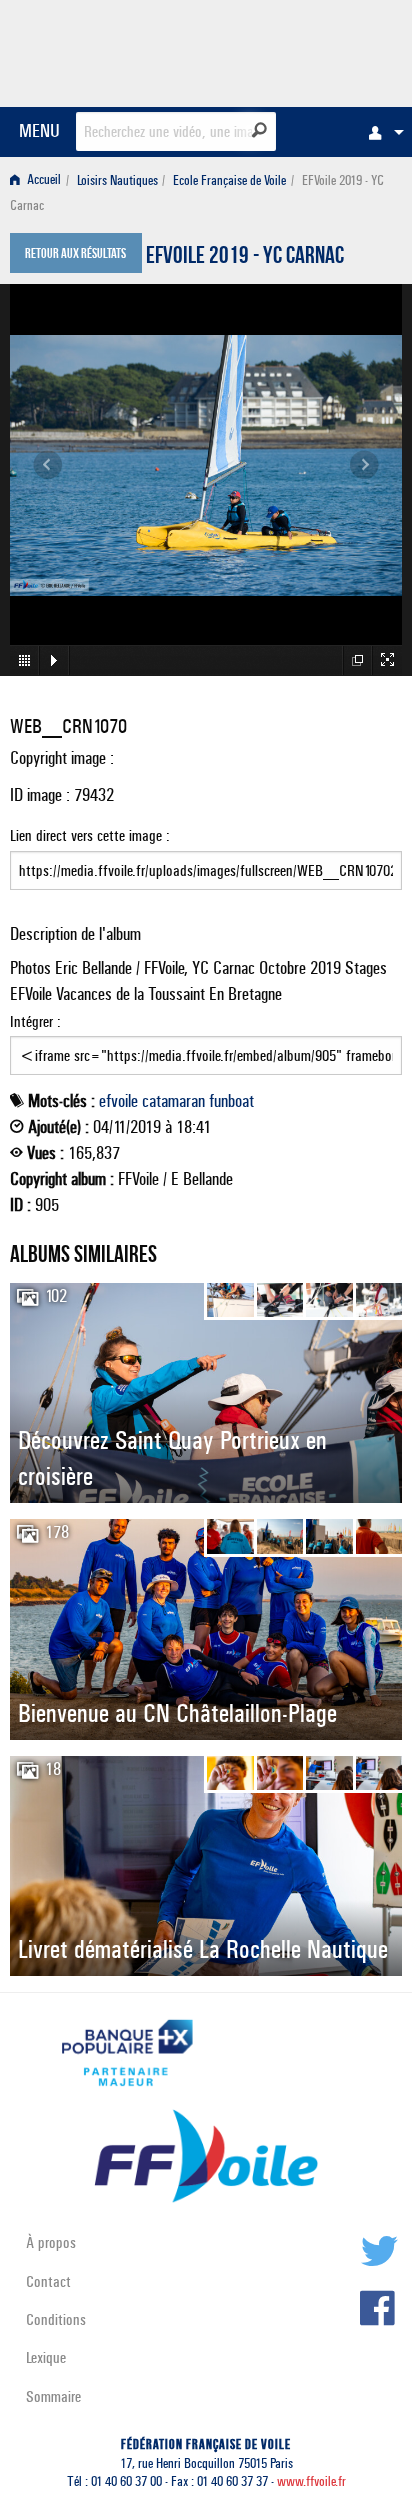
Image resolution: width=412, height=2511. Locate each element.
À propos (51, 2242)
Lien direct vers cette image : (90, 835)
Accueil (42, 180)
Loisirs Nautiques (117, 180)
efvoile (118, 1101)
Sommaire (53, 2396)
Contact (48, 2281)
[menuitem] (381, 132)
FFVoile (307, 50)
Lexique (46, 2357)
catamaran (173, 1101)
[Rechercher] (259, 130)
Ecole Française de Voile (229, 180)
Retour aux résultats (75, 255)
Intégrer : (35, 1021)
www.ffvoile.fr (311, 2481)
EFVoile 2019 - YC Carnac (245, 258)
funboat (231, 1101)
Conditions (56, 2319)
